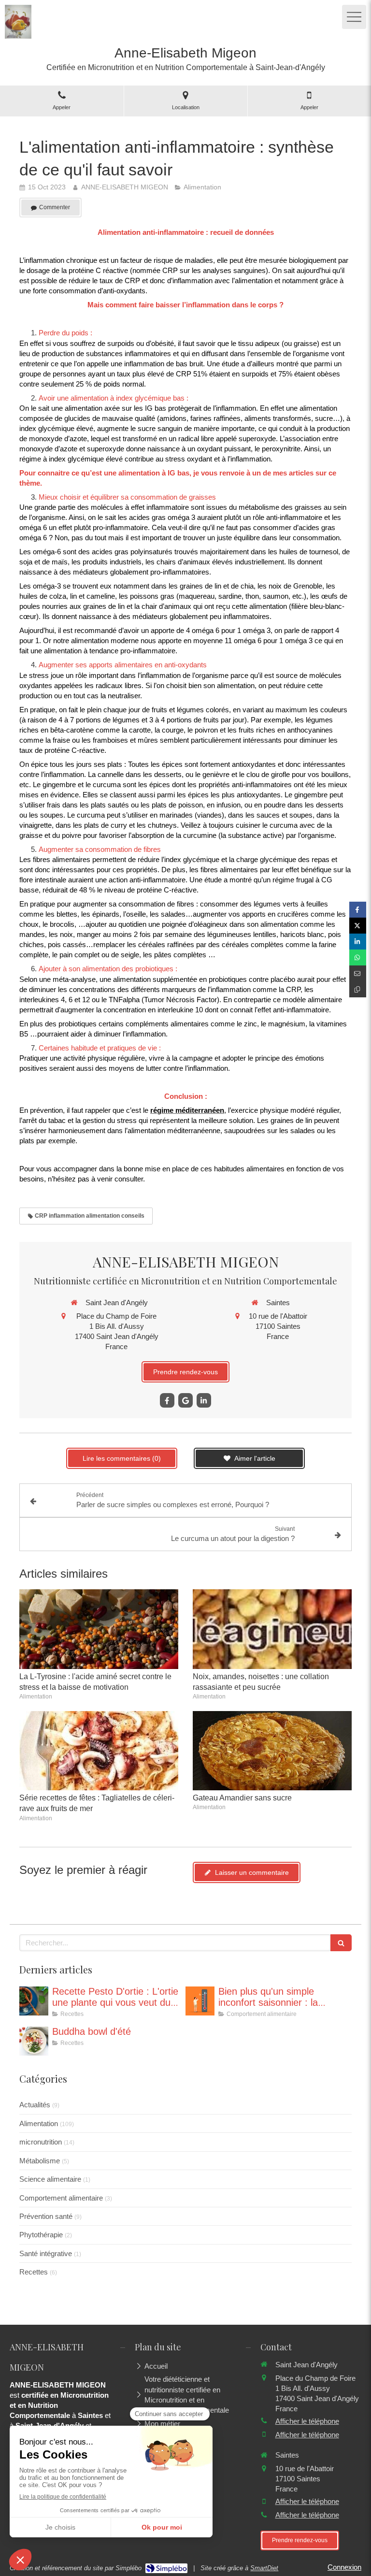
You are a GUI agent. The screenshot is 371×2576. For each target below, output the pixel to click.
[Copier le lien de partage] (358, 989)
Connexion (344, 2567)
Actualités (35, 2105)
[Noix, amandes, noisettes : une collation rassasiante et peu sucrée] (272, 1629)
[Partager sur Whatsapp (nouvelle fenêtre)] (358, 957)
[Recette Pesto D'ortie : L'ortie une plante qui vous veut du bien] (34, 2001)
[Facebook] (167, 1400)
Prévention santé (46, 2216)
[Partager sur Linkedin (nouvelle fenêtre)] (358, 942)
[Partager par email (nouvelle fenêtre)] (358, 973)
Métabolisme (40, 2161)
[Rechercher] (341, 1943)
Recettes (34, 2272)
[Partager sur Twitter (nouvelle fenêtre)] (358, 926)
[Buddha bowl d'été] (34, 2041)
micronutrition (41, 2142)
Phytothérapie (41, 2235)
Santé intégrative (46, 2253)
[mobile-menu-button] (354, 17)
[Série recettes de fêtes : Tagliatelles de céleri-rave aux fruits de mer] (99, 1751)
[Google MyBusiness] (185, 1400)
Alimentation (39, 2123)
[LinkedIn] (204, 1400)
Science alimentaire (50, 2179)
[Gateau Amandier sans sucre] (272, 1751)
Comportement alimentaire (61, 2198)
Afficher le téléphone (307, 2421)
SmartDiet (264, 2568)
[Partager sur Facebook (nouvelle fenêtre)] (358, 910)
